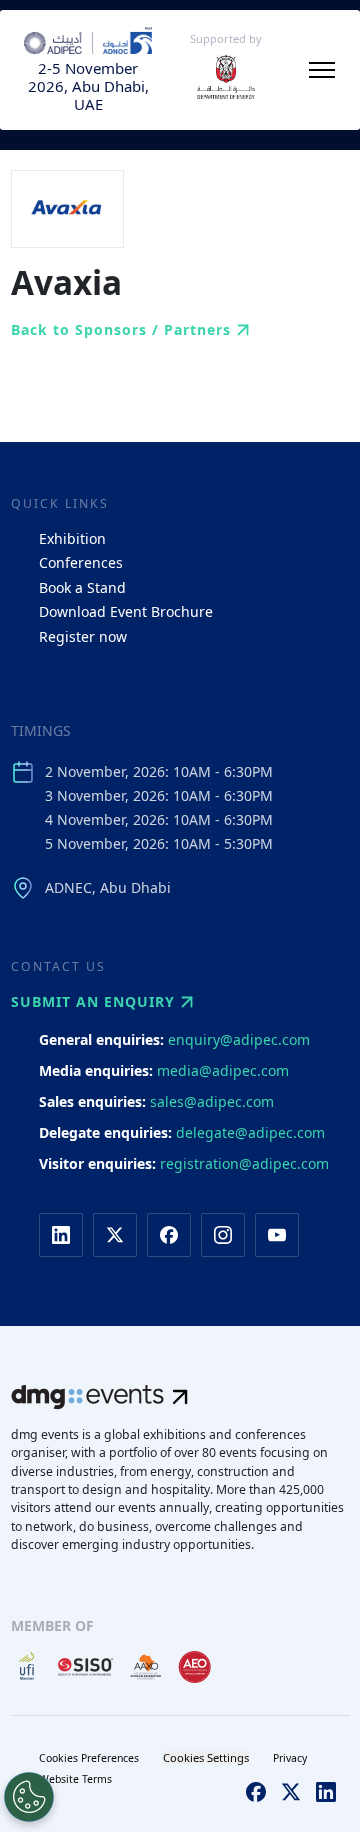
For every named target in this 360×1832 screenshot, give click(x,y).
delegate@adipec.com (250, 1132)
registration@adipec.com (244, 1163)
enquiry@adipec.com (239, 1039)
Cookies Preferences (89, 1758)
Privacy (290, 1758)
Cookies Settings (206, 1757)
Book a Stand (82, 587)
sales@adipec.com (212, 1101)
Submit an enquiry (93, 1001)
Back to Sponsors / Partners (121, 329)
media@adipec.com (223, 1070)
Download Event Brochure (126, 611)
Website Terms (75, 1779)
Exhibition (72, 538)
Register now (83, 636)
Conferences (81, 562)
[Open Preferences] (29, 1797)
